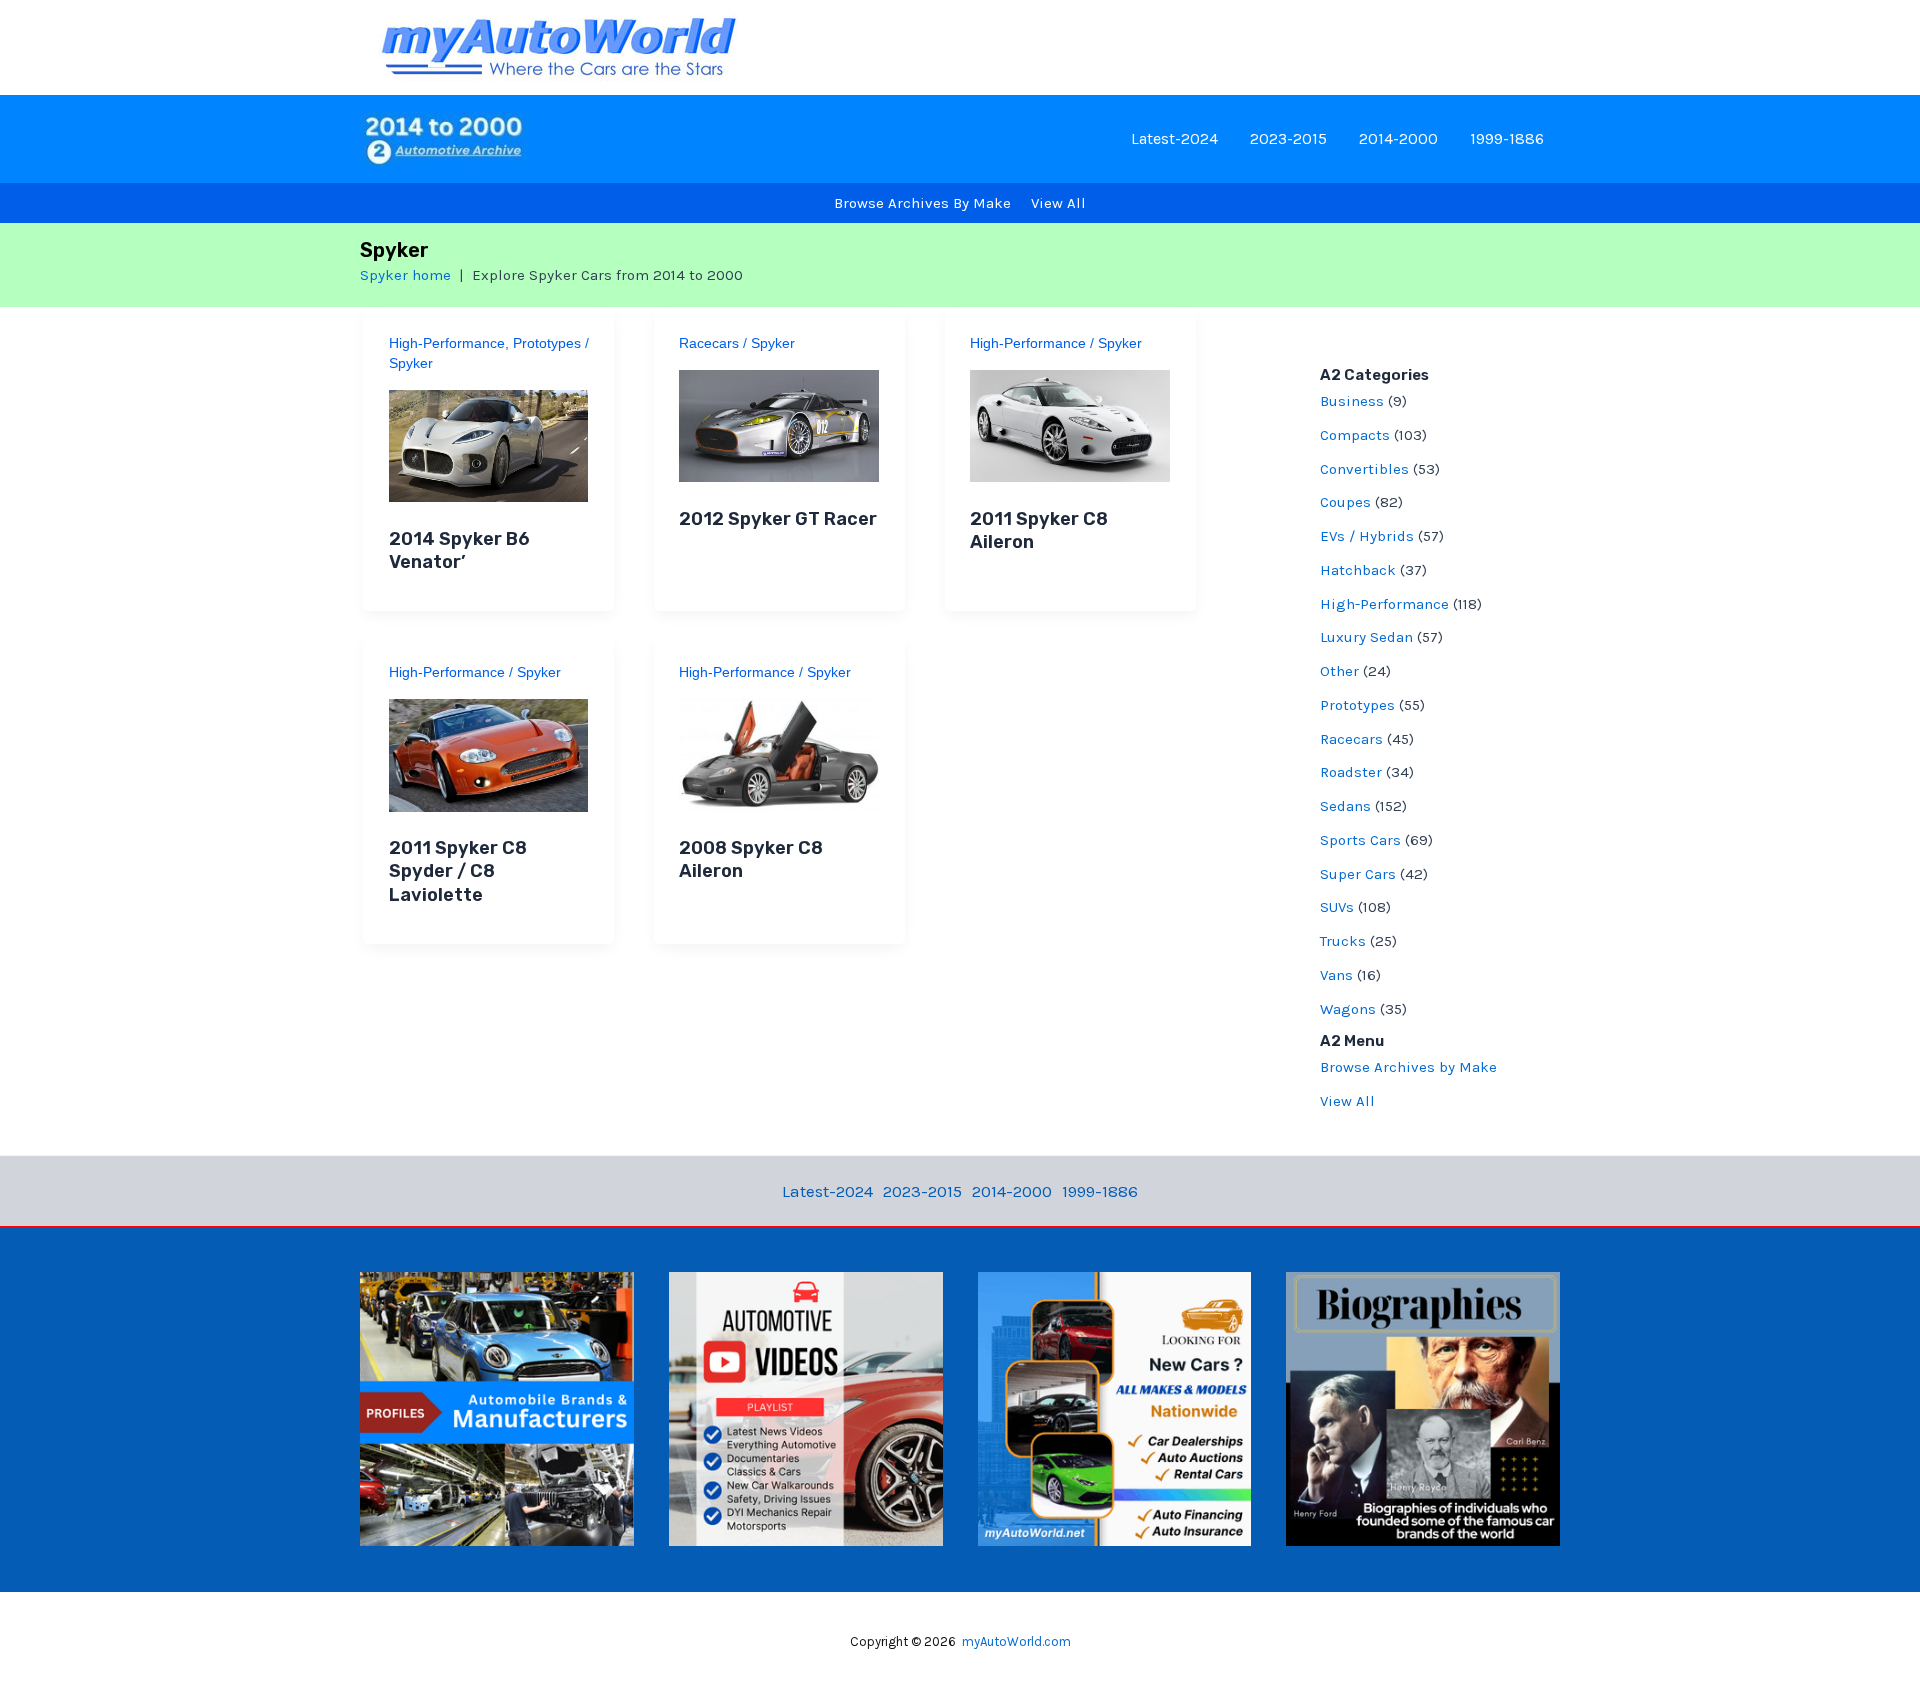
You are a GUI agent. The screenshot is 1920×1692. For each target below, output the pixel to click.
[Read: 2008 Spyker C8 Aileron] (779, 753)
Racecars (709, 343)
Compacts (1355, 435)
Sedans (1345, 806)
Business (1352, 401)
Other (1339, 671)
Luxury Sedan (1366, 637)
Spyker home (405, 275)
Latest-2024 (1174, 138)
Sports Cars (1360, 840)
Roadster (1351, 772)
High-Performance (447, 343)
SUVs (1337, 907)
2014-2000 (1398, 138)
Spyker (411, 363)
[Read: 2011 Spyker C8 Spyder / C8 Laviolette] (489, 753)
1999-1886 (1507, 138)
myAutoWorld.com (1016, 1641)
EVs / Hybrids (1367, 536)
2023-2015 (1288, 138)
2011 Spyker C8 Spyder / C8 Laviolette (458, 871)
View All (1347, 1101)
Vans (1336, 975)
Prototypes (547, 343)
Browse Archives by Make (1408, 1067)
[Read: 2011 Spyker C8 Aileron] (1070, 424)
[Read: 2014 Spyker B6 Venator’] (489, 444)
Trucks (1343, 941)
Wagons (1348, 1009)
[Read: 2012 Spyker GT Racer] (779, 424)
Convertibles (1364, 469)
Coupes (1345, 502)
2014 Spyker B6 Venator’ (459, 550)
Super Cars (1358, 874)
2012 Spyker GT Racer (778, 519)
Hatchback (1358, 570)
